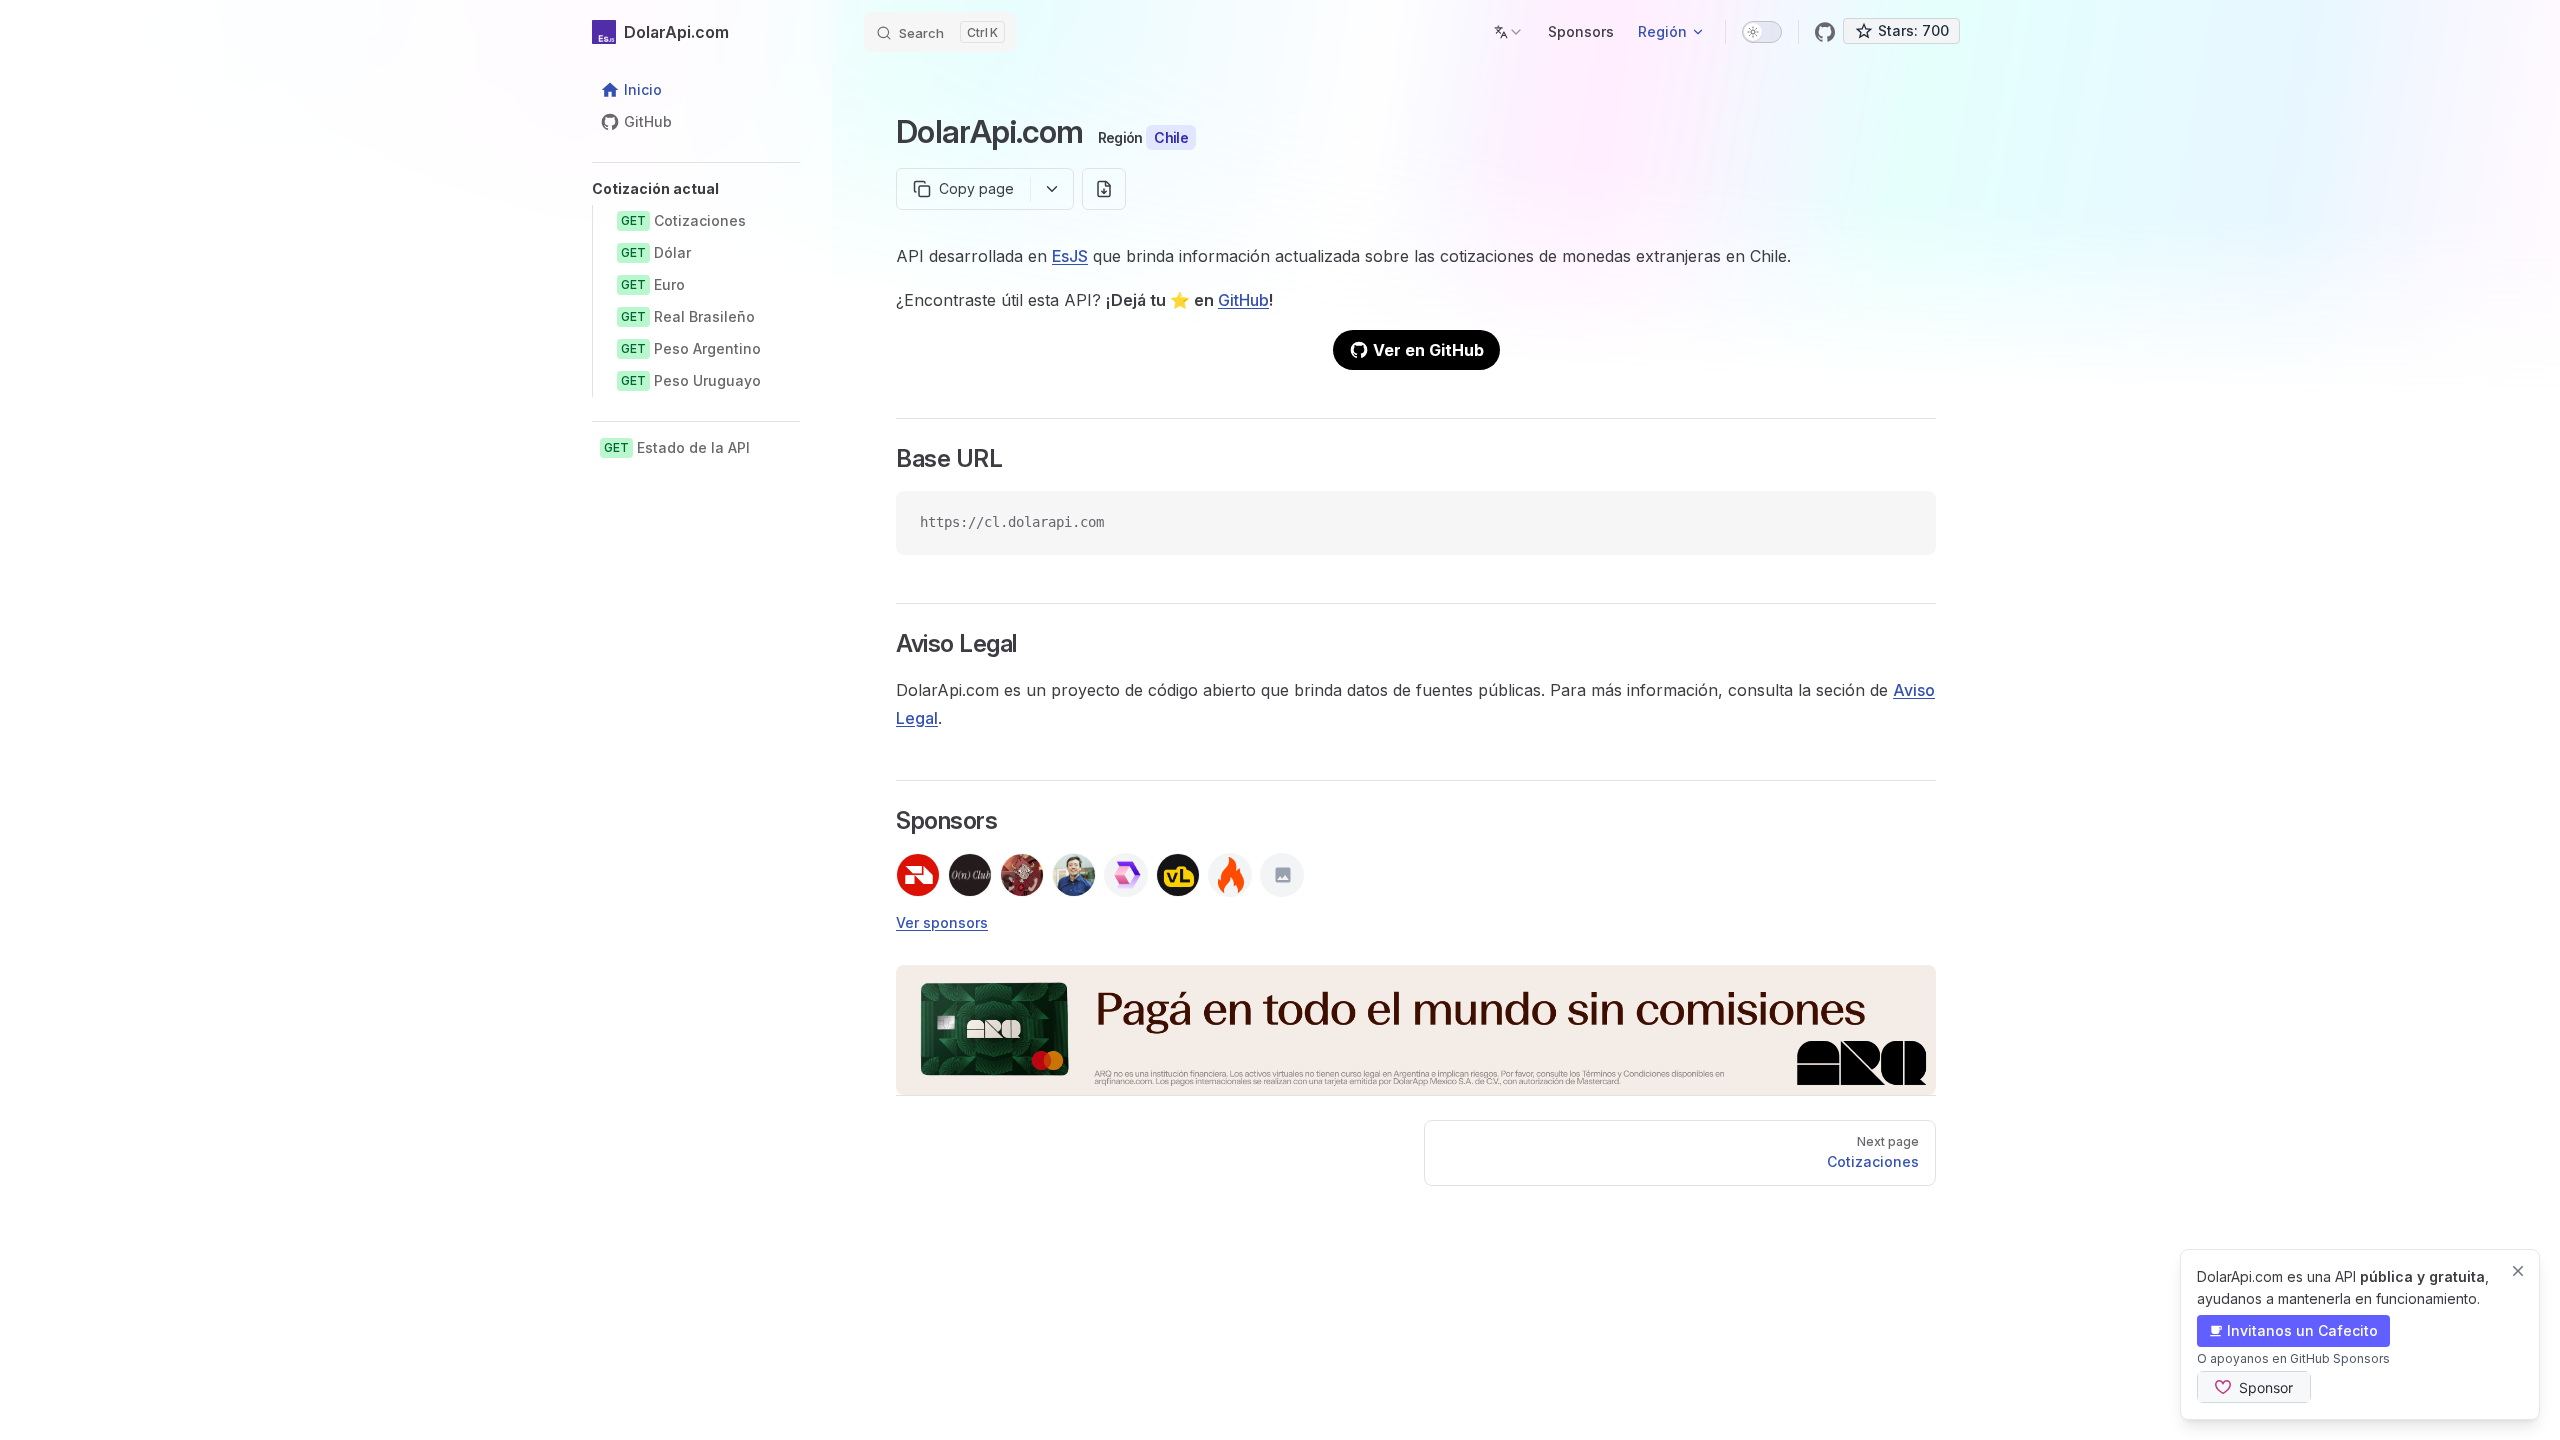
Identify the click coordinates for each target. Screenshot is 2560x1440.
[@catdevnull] (1022, 875)
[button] (696, 189)
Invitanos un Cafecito (2302, 1330)
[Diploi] (1126, 875)
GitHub (1243, 300)
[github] (1825, 32)
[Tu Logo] (1282, 875)
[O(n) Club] (970, 875)
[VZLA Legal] (1178, 875)
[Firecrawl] (1230, 875)
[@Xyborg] (1074, 875)
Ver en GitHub (1428, 350)
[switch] (1762, 32)
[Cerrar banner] (2518, 1271)
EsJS (1070, 256)
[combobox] (1509, 32)
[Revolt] (918, 875)
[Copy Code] (1904, 523)
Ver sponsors (942, 922)
